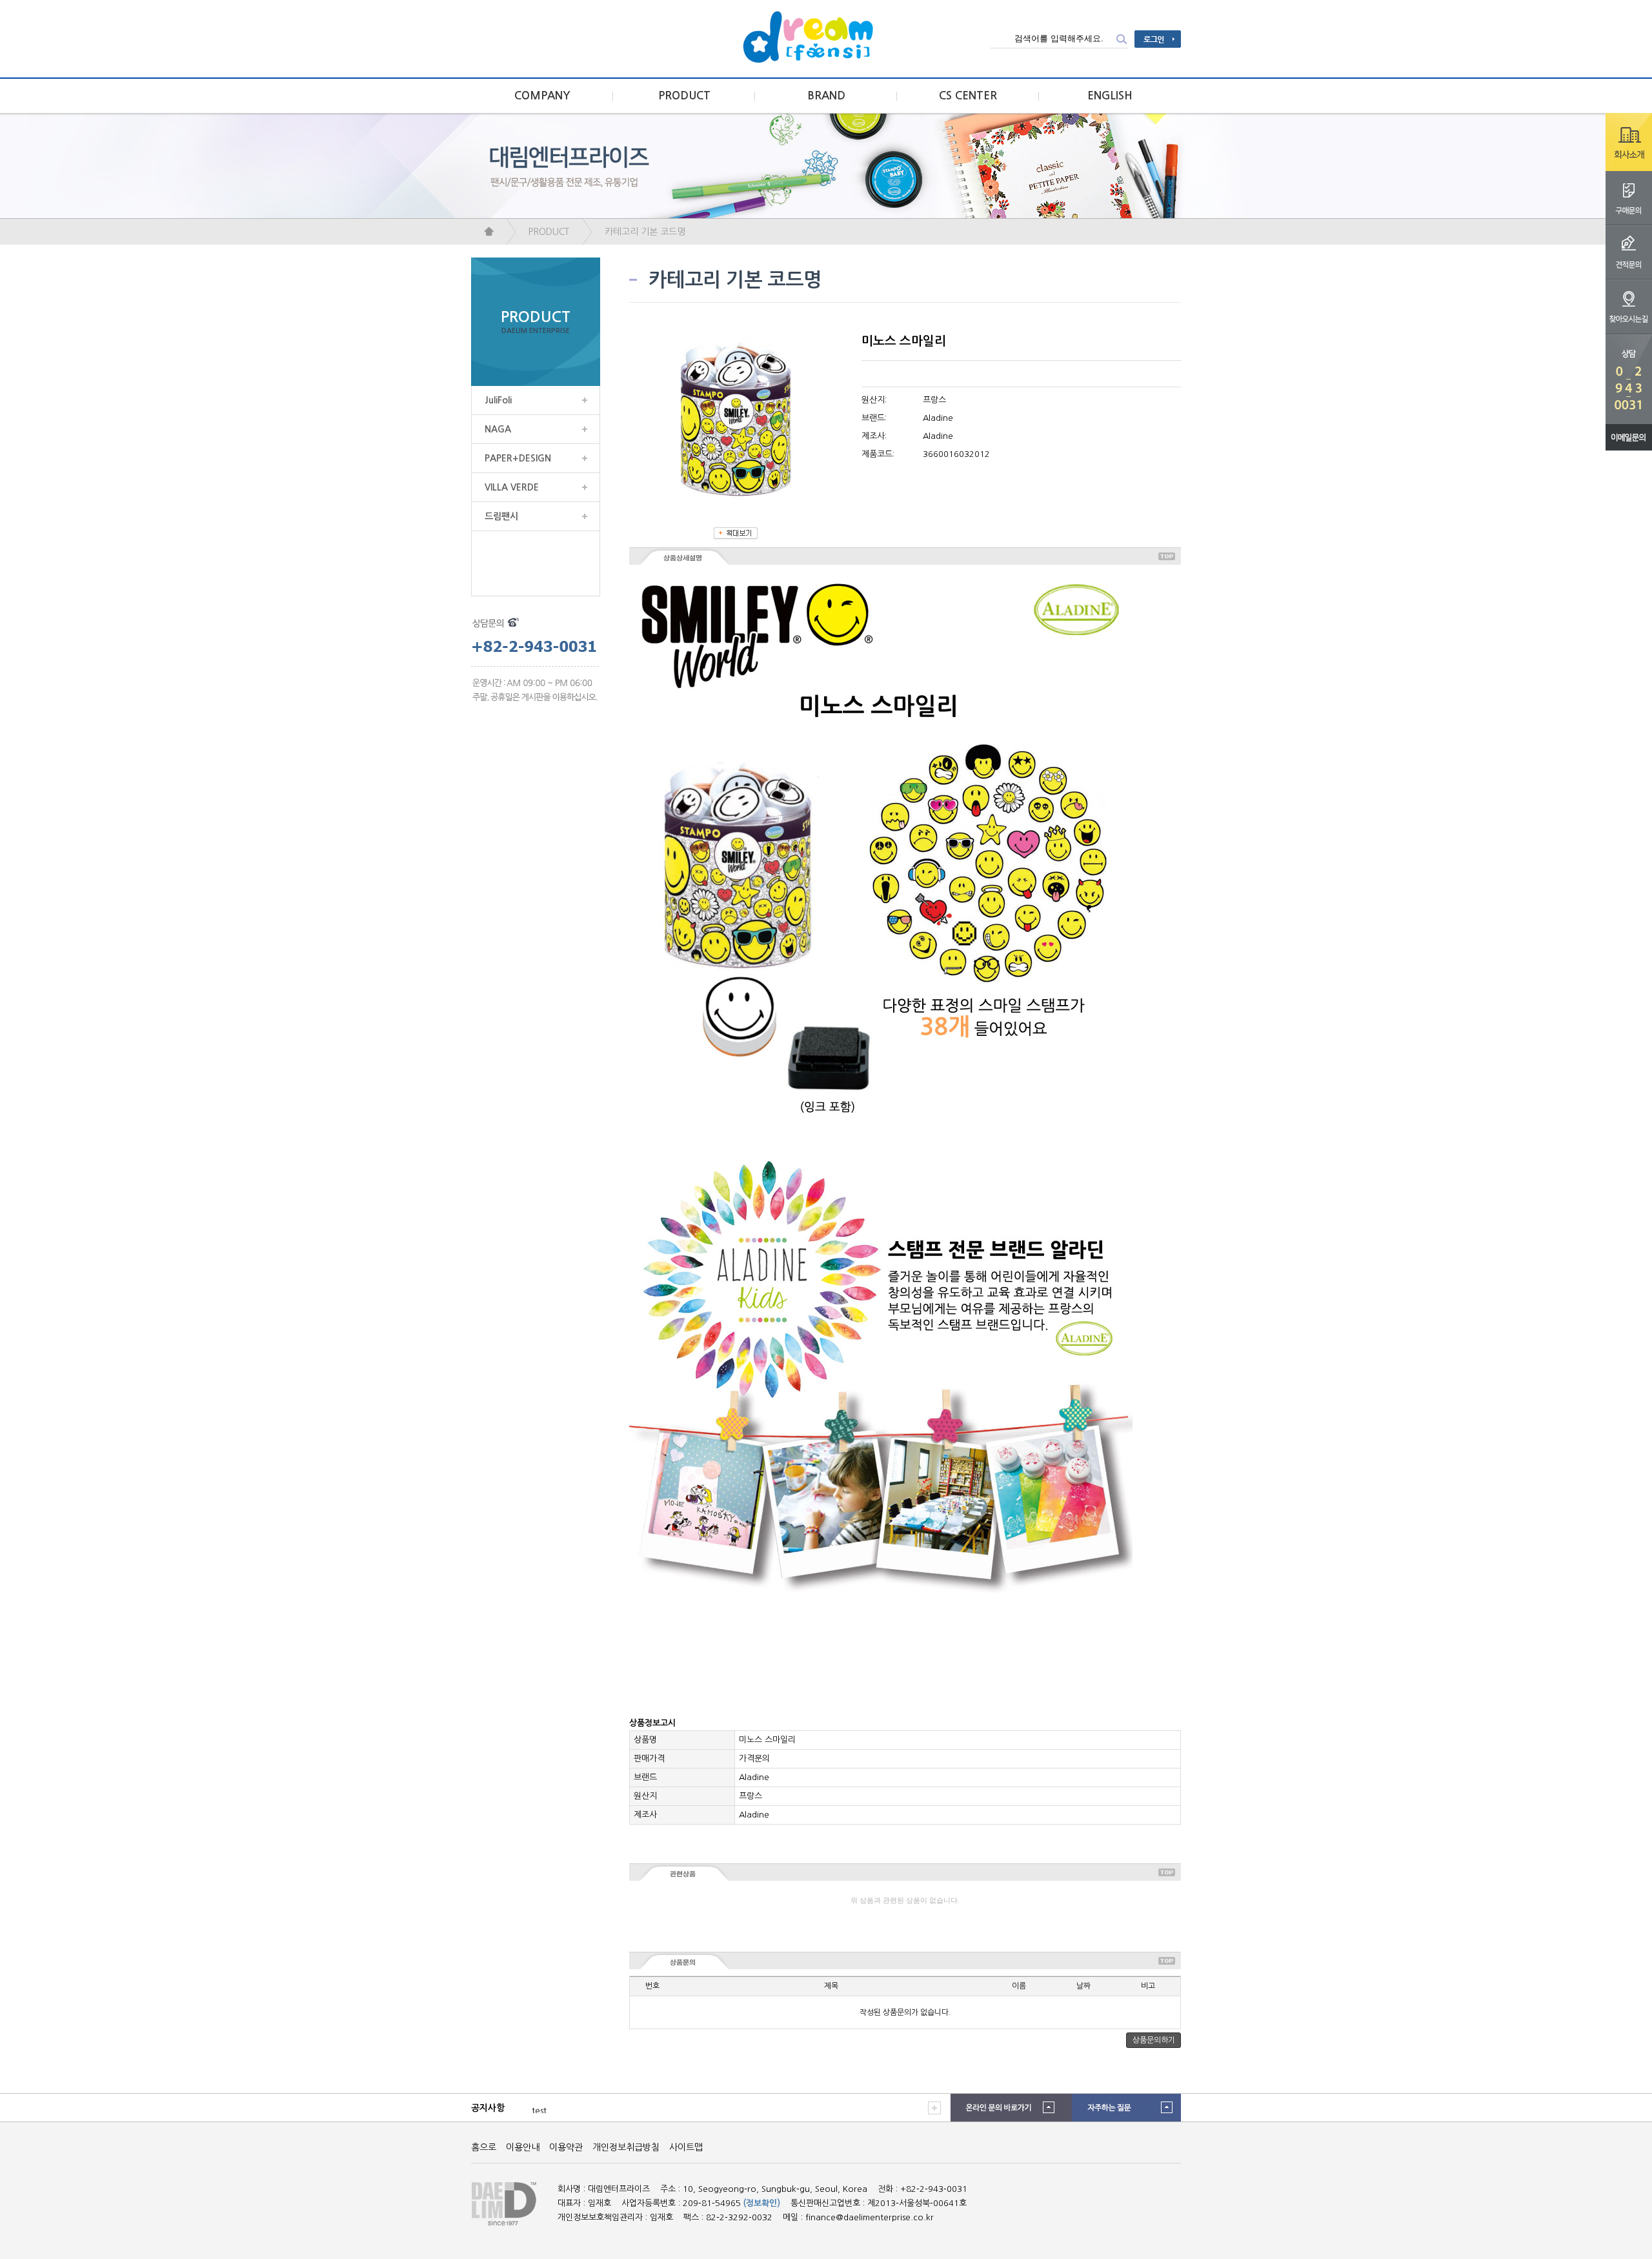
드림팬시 (501, 516)
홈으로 (484, 2147)
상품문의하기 (1154, 2040)
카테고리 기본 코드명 (645, 232)
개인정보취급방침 (626, 2147)
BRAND (826, 96)
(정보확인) (762, 2203)
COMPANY (542, 96)
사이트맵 (686, 2147)
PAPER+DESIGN (518, 458)
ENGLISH (1110, 96)
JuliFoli (498, 400)
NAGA (498, 429)
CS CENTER (968, 96)
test (539, 2108)
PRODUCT (684, 96)
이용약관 (566, 2147)
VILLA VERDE (512, 487)
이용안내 (523, 2147)
